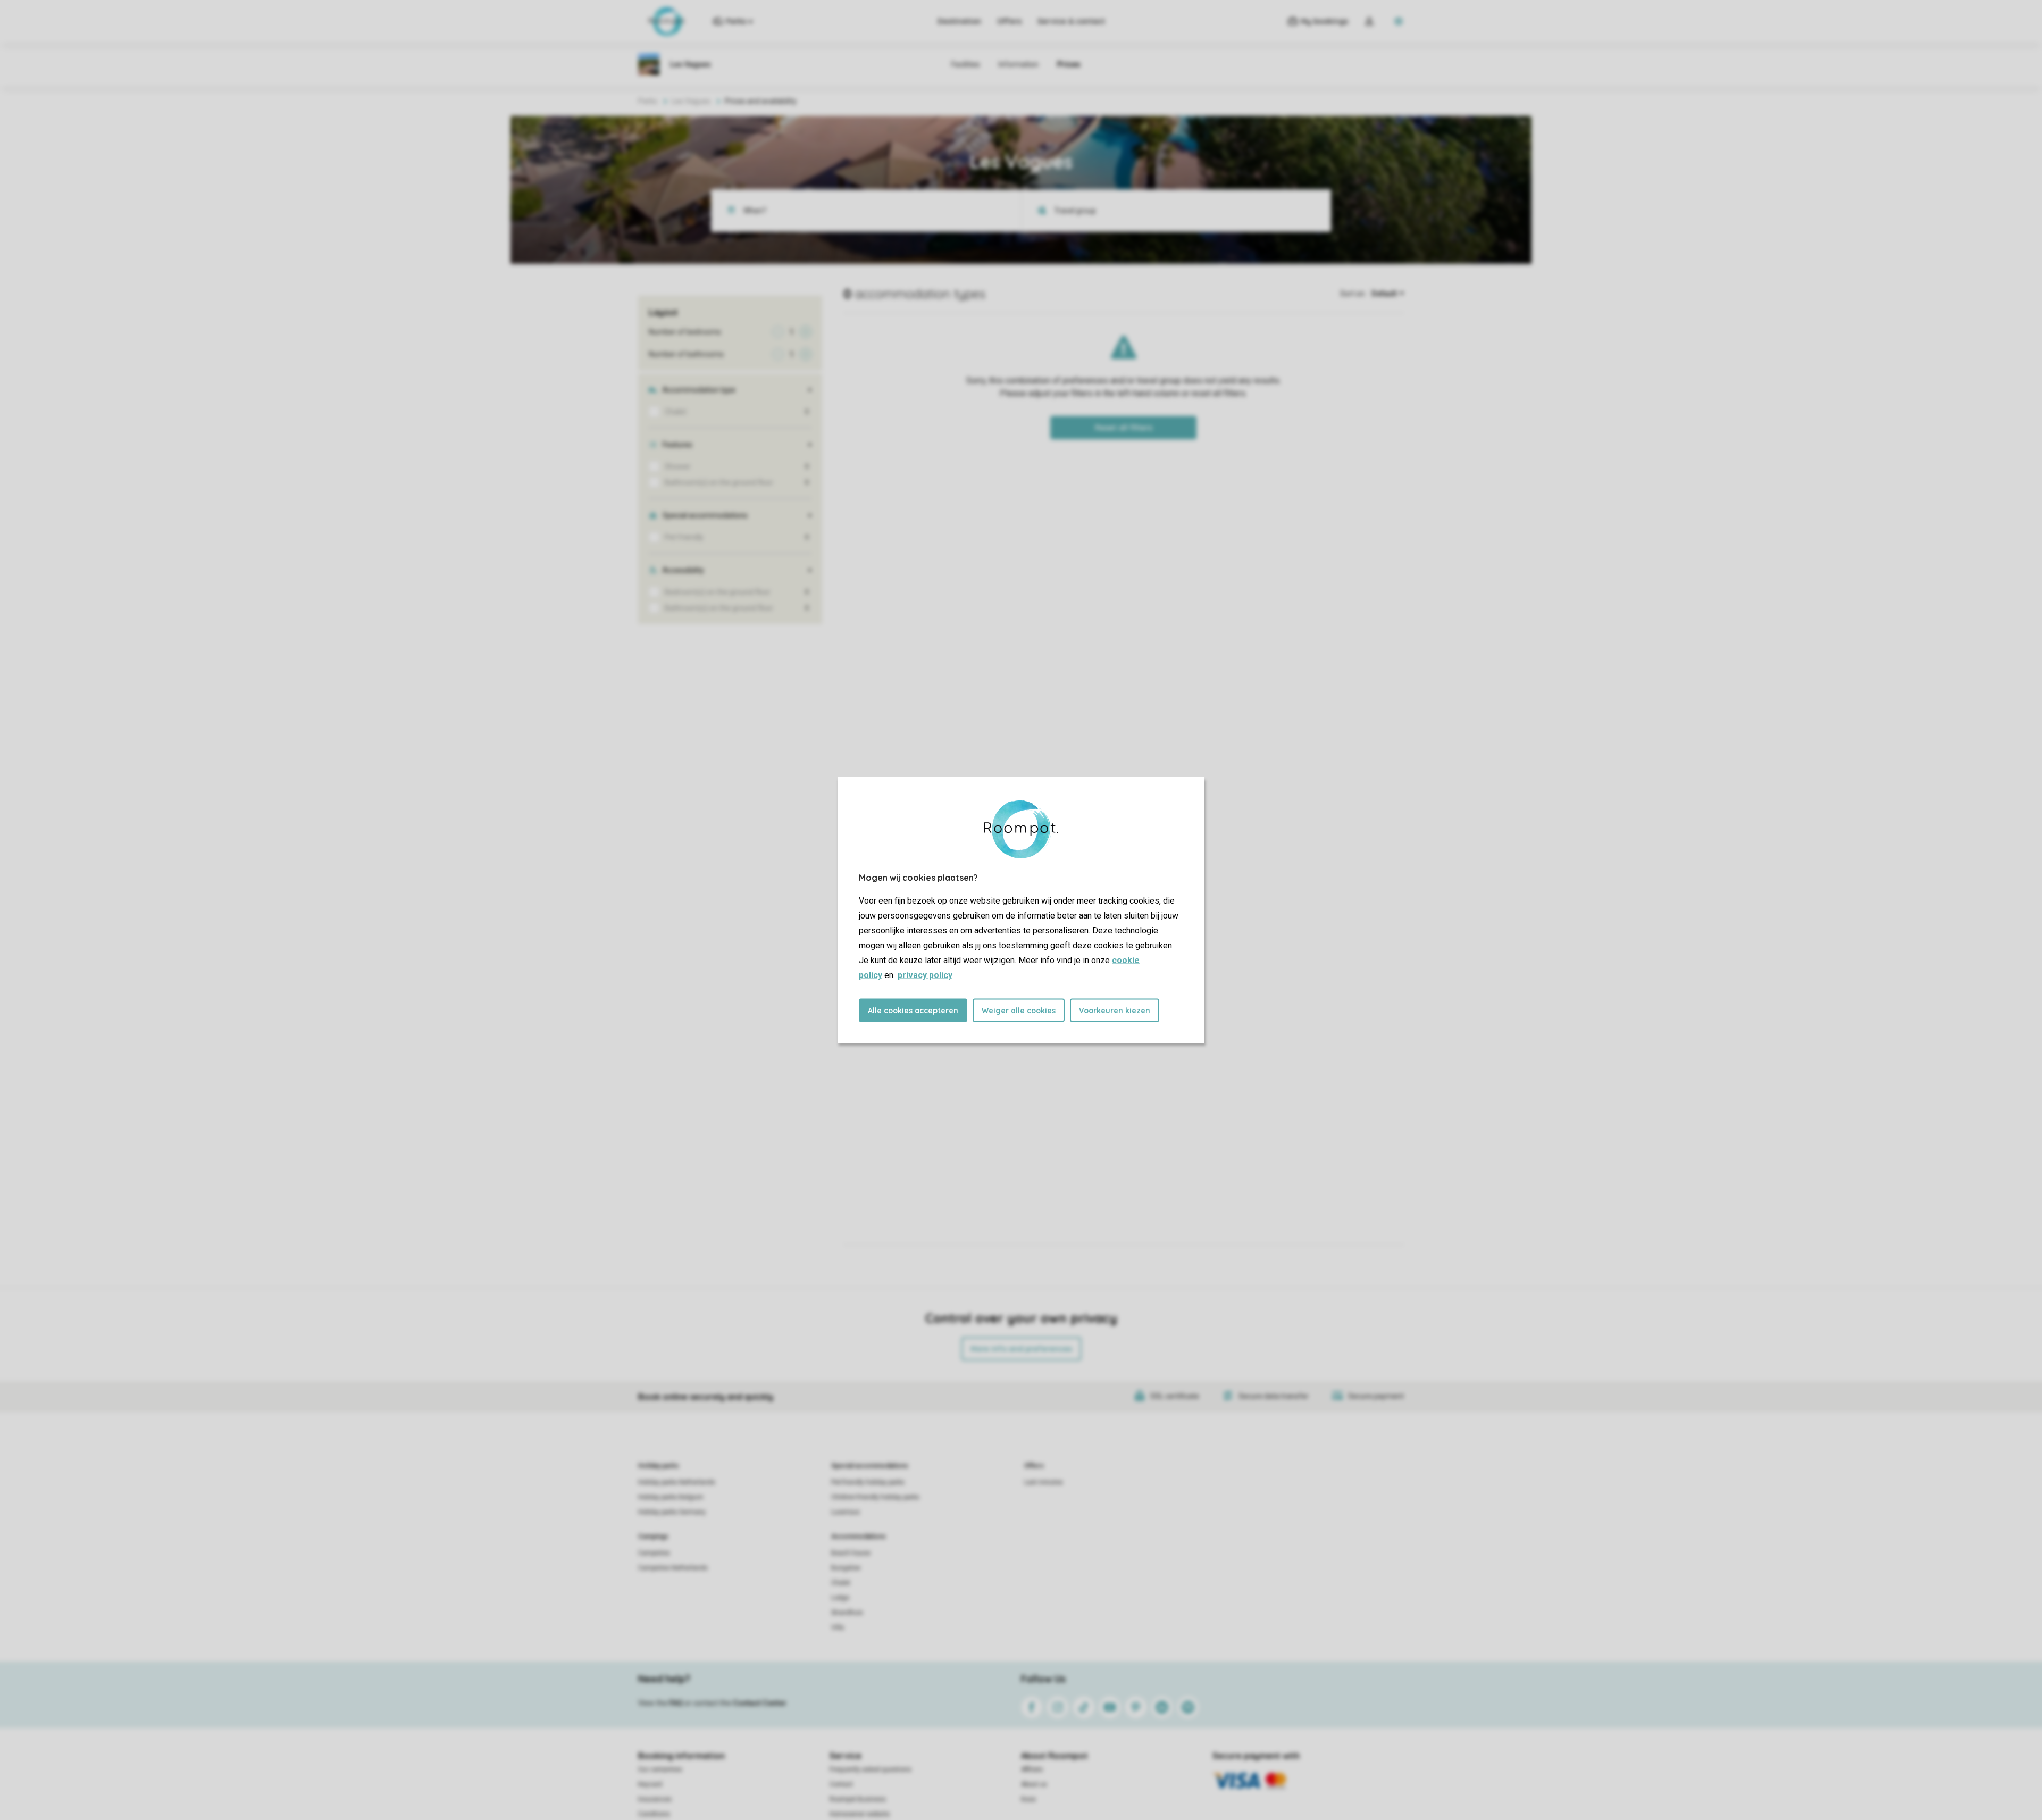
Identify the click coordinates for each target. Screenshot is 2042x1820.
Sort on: (1353, 294)
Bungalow (846, 1568)
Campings (653, 1537)
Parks (648, 101)
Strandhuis (847, 1613)
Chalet (841, 1583)
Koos (1028, 1799)
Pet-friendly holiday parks (868, 1482)
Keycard (650, 1784)
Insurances (655, 1799)
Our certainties (660, 1769)
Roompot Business (858, 1799)
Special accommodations (870, 1466)
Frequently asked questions (871, 1769)
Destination (959, 21)
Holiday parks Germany (672, 1512)
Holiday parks (659, 1466)
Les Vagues (691, 101)
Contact (841, 1784)
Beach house (851, 1553)
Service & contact (1071, 21)
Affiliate (1032, 1769)
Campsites (654, 1553)
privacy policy (925, 975)
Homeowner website (860, 1814)
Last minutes (1044, 1482)
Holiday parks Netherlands (677, 1482)
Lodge (840, 1598)
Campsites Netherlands (673, 1568)
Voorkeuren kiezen (1115, 1011)
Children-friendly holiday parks (875, 1497)
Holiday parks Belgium (671, 1497)
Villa (838, 1627)
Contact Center (760, 1703)
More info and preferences (1021, 1349)
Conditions (654, 1814)
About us (1034, 1784)
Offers (1009, 21)
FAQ (676, 1703)
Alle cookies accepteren (913, 1011)
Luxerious (846, 1512)
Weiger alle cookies (1019, 1011)
